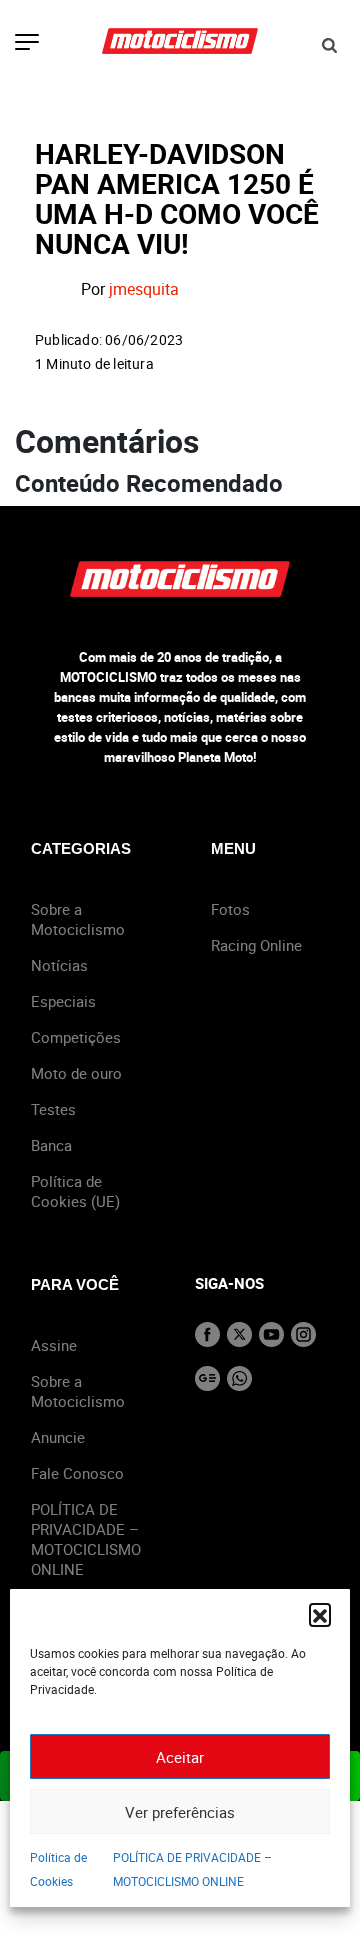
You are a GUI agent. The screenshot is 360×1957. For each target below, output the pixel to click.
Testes (53, 1109)
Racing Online (256, 945)
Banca (51, 1145)
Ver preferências (180, 1812)
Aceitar (180, 1757)
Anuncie (58, 1437)
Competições (76, 1037)
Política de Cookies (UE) (75, 1191)
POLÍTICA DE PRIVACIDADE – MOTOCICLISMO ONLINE (86, 1539)
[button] (320, 1614)
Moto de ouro (76, 1073)
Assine (54, 1345)
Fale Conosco (77, 1473)
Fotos (230, 909)
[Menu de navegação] (27, 44)
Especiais (63, 1001)
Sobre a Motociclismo (78, 919)
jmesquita (144, 290)
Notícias (59, 965)
